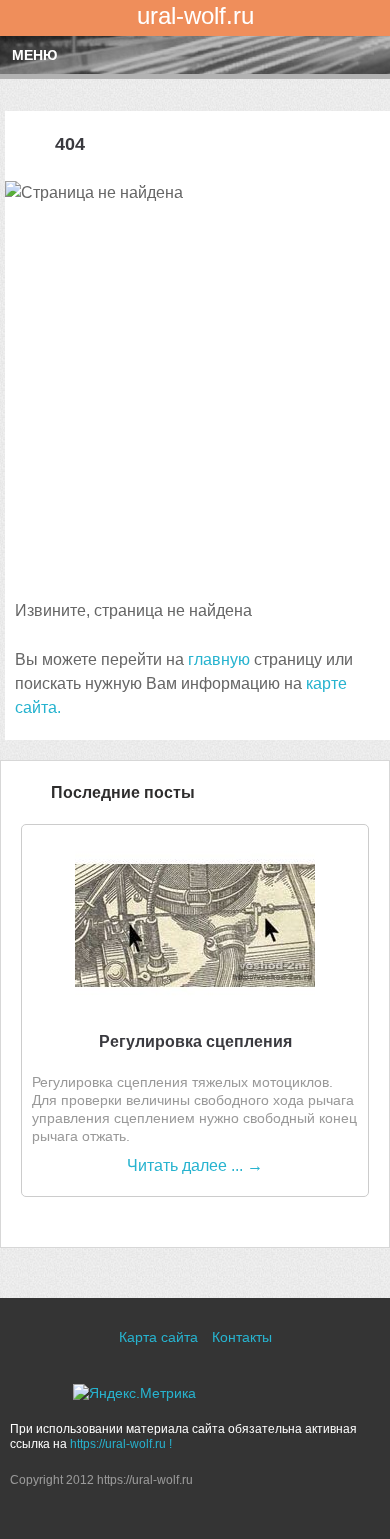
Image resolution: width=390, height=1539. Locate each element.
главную (219, 659)
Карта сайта (158, 1337)
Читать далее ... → (195, 1165)
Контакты (242, 1337)
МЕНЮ (34, 55)
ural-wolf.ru (195, 15)
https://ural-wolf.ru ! (121, 1444)
